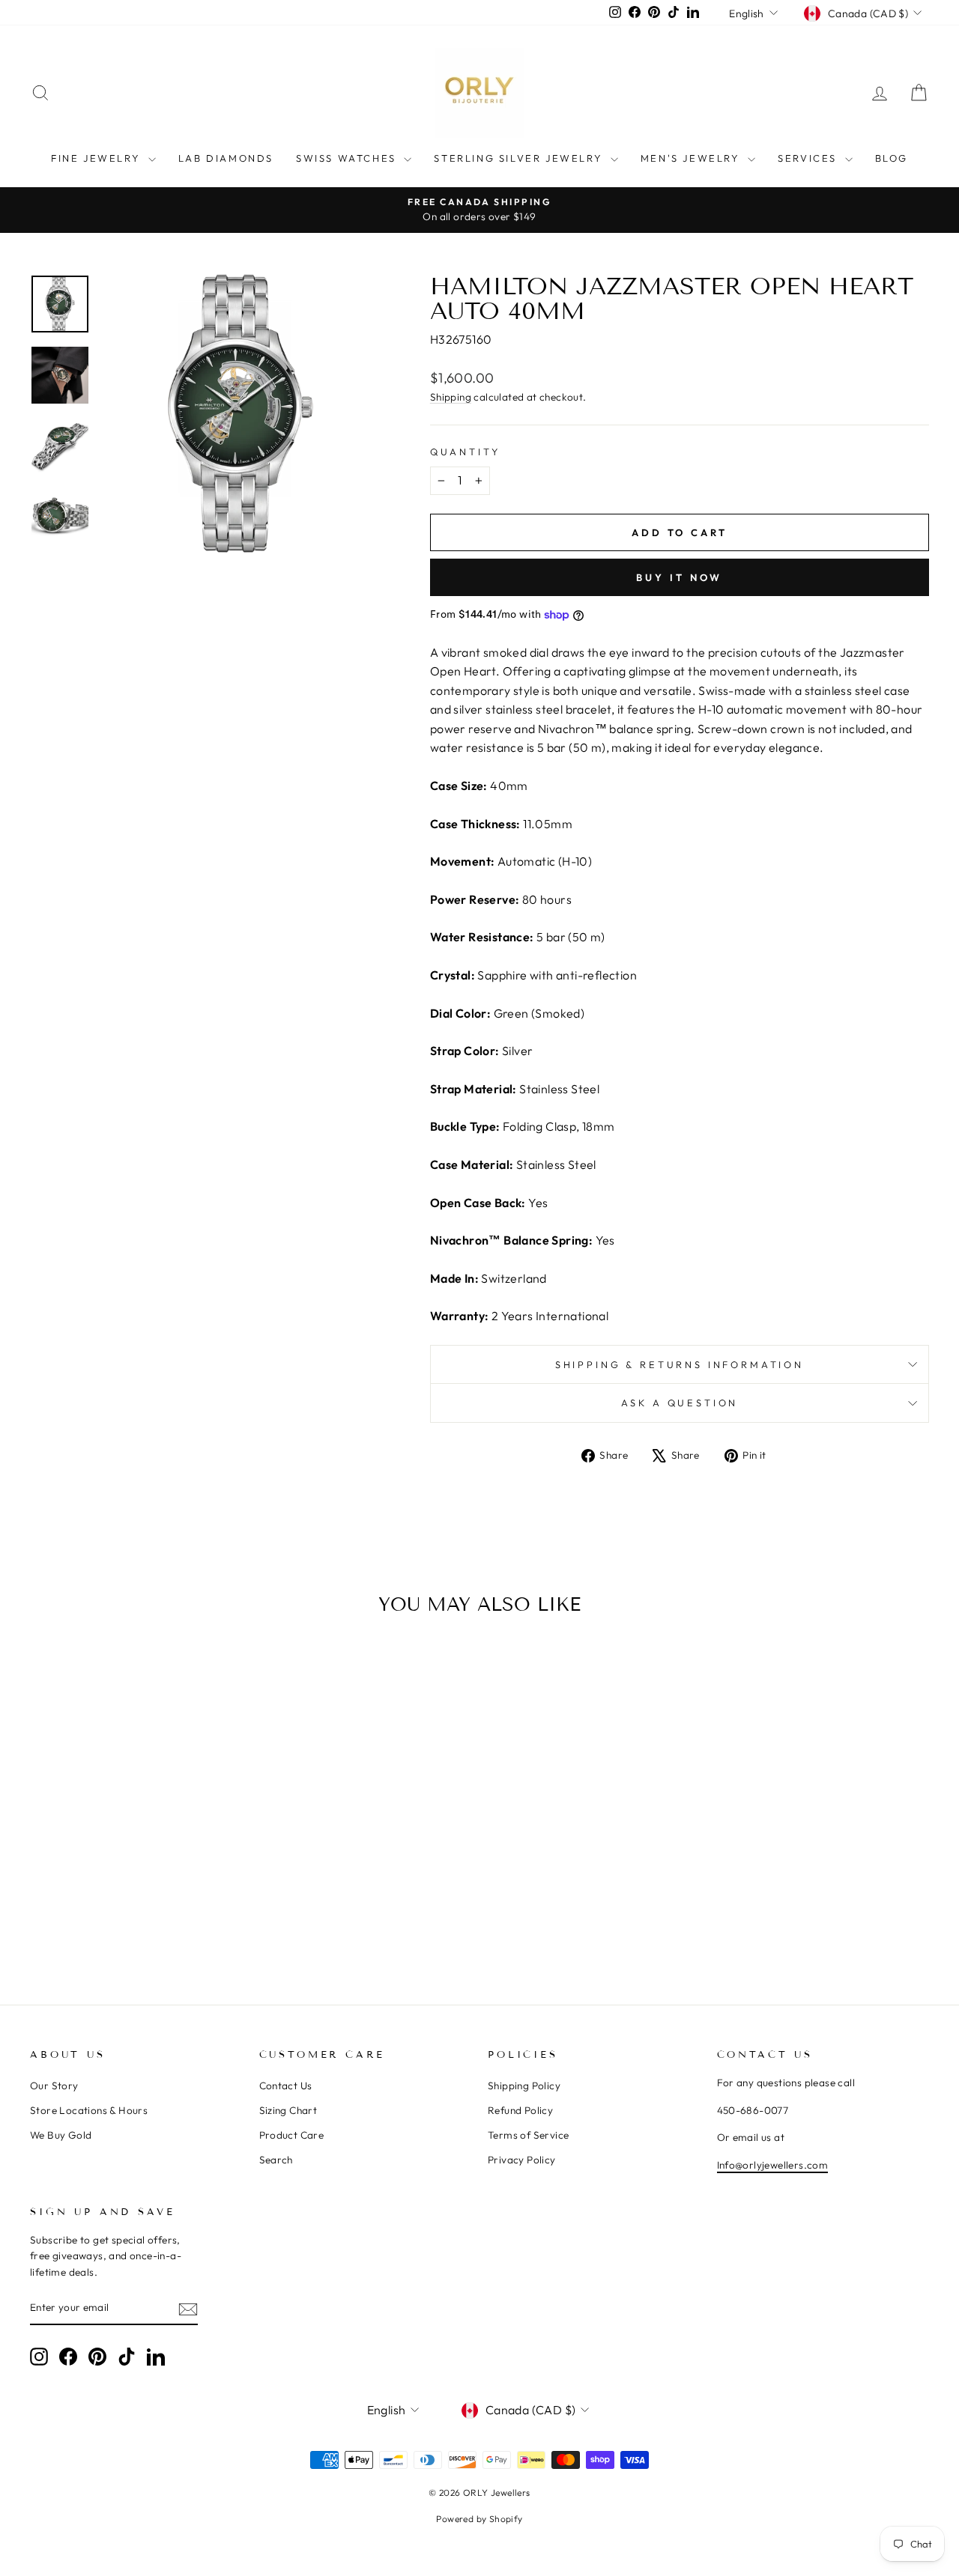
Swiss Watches (348, 158)
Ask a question (680, 1403)
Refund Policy (520, 2110)
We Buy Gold (61, 2135)
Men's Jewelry (692, 158)
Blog (892, 158)
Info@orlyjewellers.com (773, 2165)
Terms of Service (528, 2135)
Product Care (292, 2135)
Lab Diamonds (226, 158)
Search (276, 2160)
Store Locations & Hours (89, 2110)
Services (809, 158)
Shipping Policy (524, 2086)
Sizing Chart (288, 2110)
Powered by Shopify (479, 2519)
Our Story (54, 2086)
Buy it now (679, 577)
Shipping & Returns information (680, 1364)
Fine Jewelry (98, 158)
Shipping (451, 397)
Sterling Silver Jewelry (520, 158)
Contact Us (286, 2086)
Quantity (465, 452)
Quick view (136, 1845)
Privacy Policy (522, 2160)
